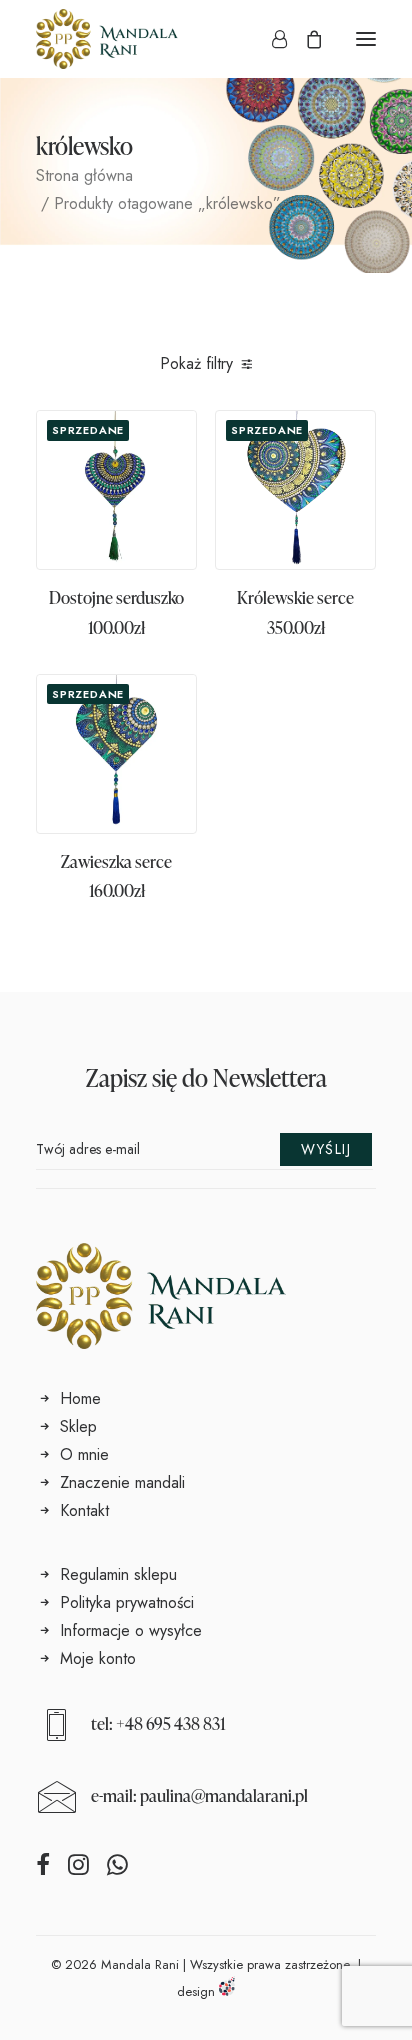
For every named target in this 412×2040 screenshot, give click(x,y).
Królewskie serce (295, 597)
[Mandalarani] (107, 39)
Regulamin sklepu (118, 1574)
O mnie (84, 1454)
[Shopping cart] (305, 39)
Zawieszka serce (116, 861)
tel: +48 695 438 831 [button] (158, 1723)
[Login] (270, 39)
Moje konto (98, 1658)
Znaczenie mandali (122, 1482)
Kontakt (84, 1510)
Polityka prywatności (127, 1602)
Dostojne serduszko (116, 597)
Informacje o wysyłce (131, 1630)
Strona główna (84, 175)
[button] (366, 39)
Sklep (78, 1426)
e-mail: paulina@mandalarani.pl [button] (199, 1795)
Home (80, 1398)
